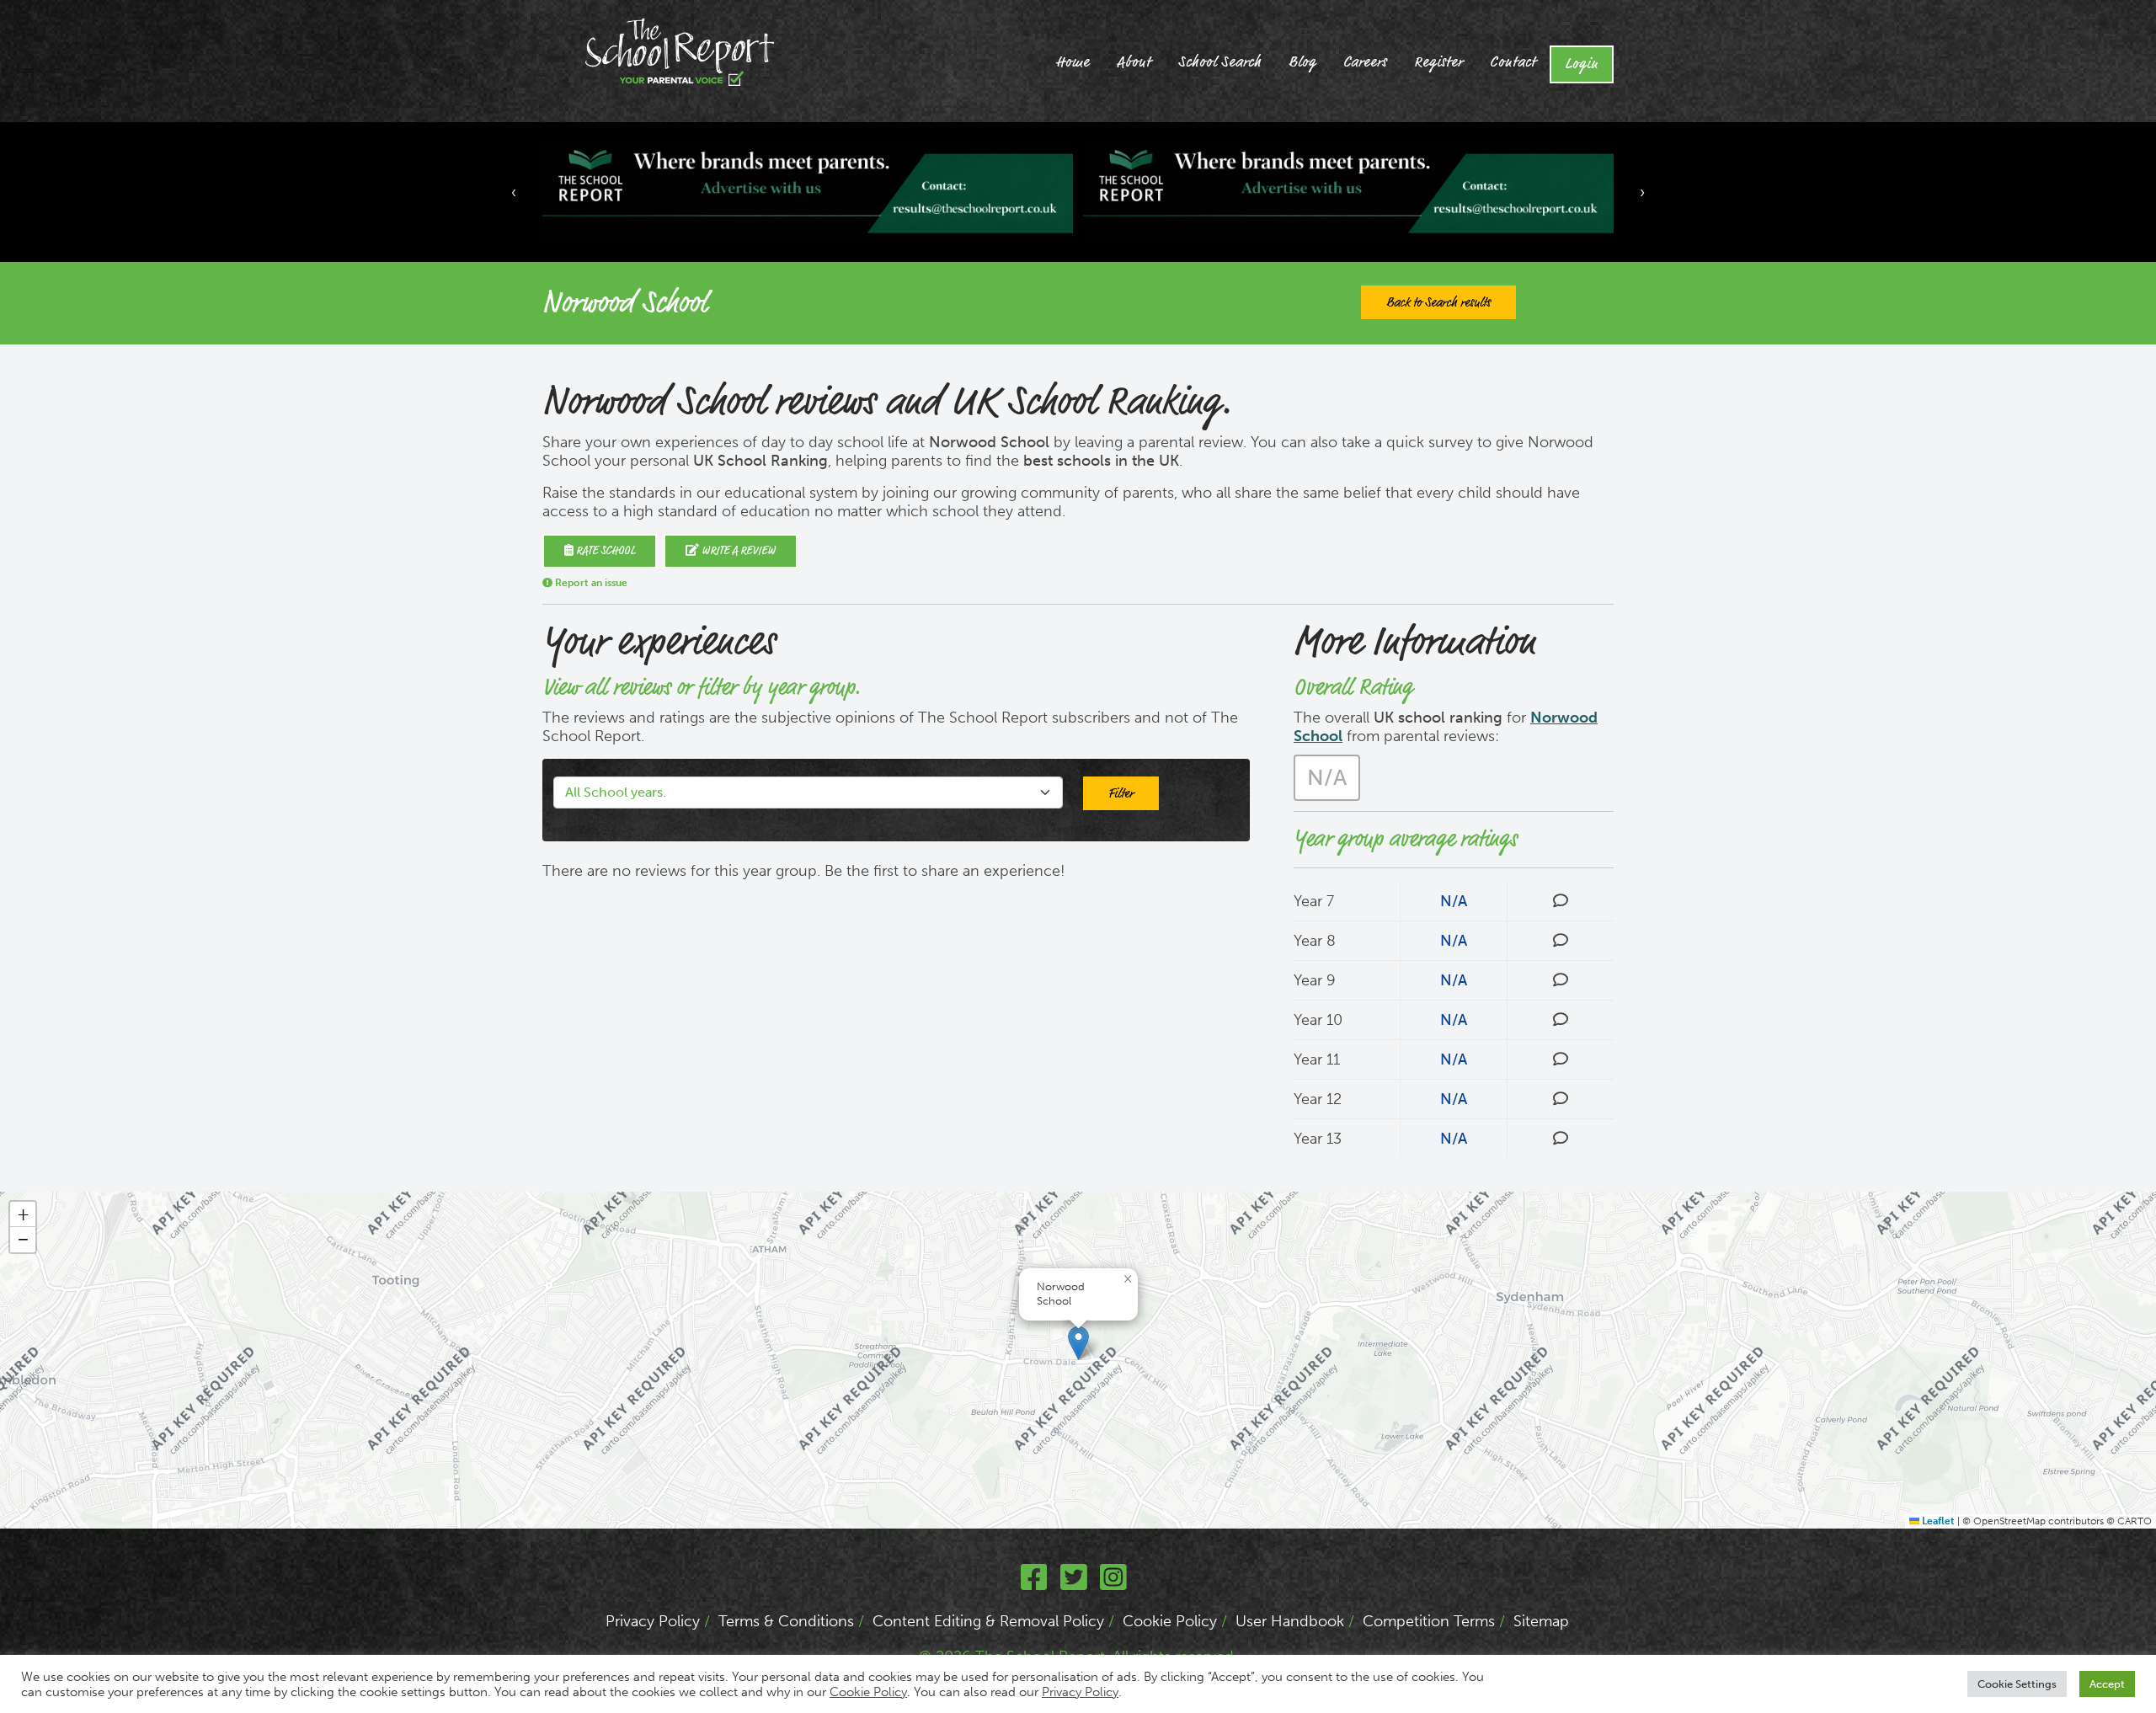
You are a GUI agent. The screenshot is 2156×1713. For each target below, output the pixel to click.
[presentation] (514, 192)
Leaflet (1937, 1521)
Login (1582, 64)
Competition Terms (1429, 1621)
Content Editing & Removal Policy (988, 1621)
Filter (1121, 793)
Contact (1513, 62)
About (1134, 62)
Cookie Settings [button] (2017, 1684)
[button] (1078, 1343)
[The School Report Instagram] (1113, 1583)
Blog (1302, 62)
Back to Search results (1438, 302)
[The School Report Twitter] (1074, 1583)
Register (1438, 62)
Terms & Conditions (786, 1621)
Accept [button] (2107, 1684)
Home (1073, 62)
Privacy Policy (653, 1621)
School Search (1220, 62)
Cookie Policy (1170, 1621)
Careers (1365, 62)
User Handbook (1290, 1621)
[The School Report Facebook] (1034, 1583)
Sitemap (1541, 1621)
